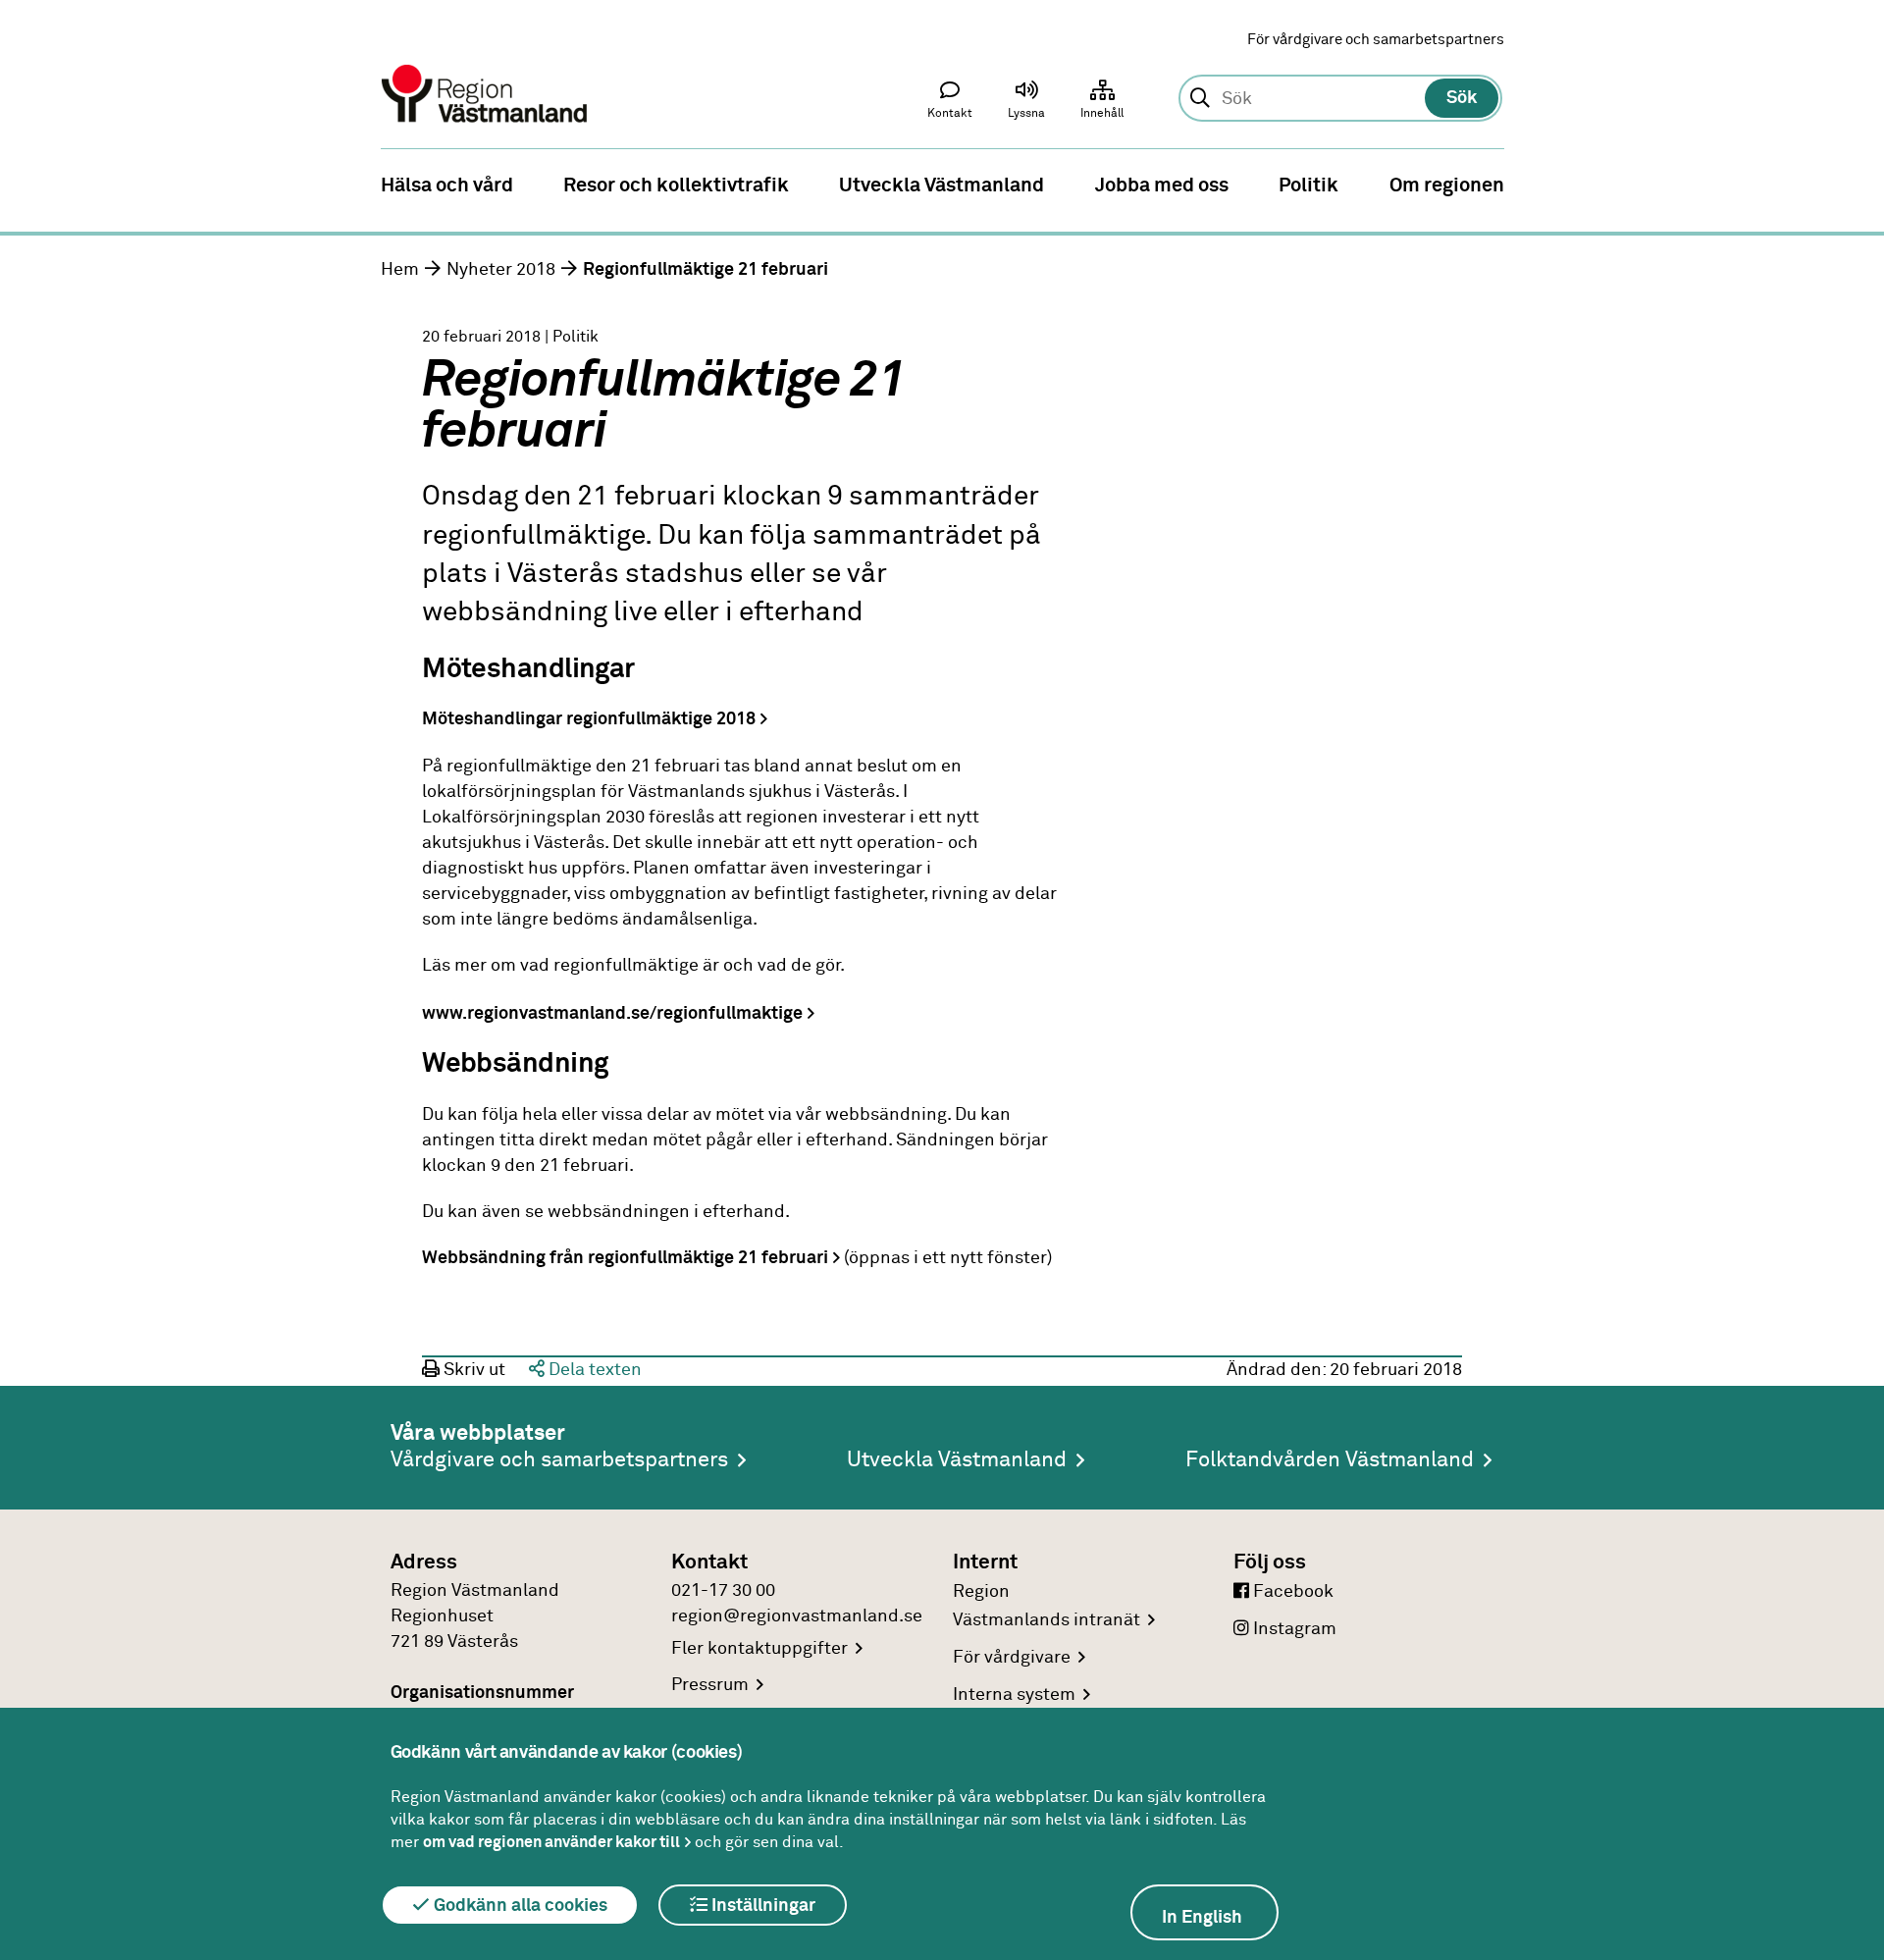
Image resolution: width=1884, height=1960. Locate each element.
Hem (400, 270)
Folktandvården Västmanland (1330, 1460)
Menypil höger (1855, 184)
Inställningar (761, 1906)
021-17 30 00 (723, 1591)
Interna (1014, 1695)
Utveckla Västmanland (957, 1460)
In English (1202, 1918)
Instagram (1293, 1629)
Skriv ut (472, 1370)
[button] (1026, 104)
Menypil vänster (29, 184)
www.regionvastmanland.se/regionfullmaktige (612, 1014)
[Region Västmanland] (486, 66)
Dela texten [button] (593, 1370)
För (1012, 1658)
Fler (759, 1649)
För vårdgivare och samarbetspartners (1376, 40)
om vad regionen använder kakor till (551, 1842)
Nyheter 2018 (501, 270)
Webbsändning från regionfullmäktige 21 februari (625, 1258)
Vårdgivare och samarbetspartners (559, 1460)
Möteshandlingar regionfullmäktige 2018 (589, 719)
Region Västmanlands (1047, 1606)
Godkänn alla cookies (519, 1906)
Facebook (1291, 1592)
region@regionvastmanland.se (797, 1616)
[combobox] (1340, 99)
